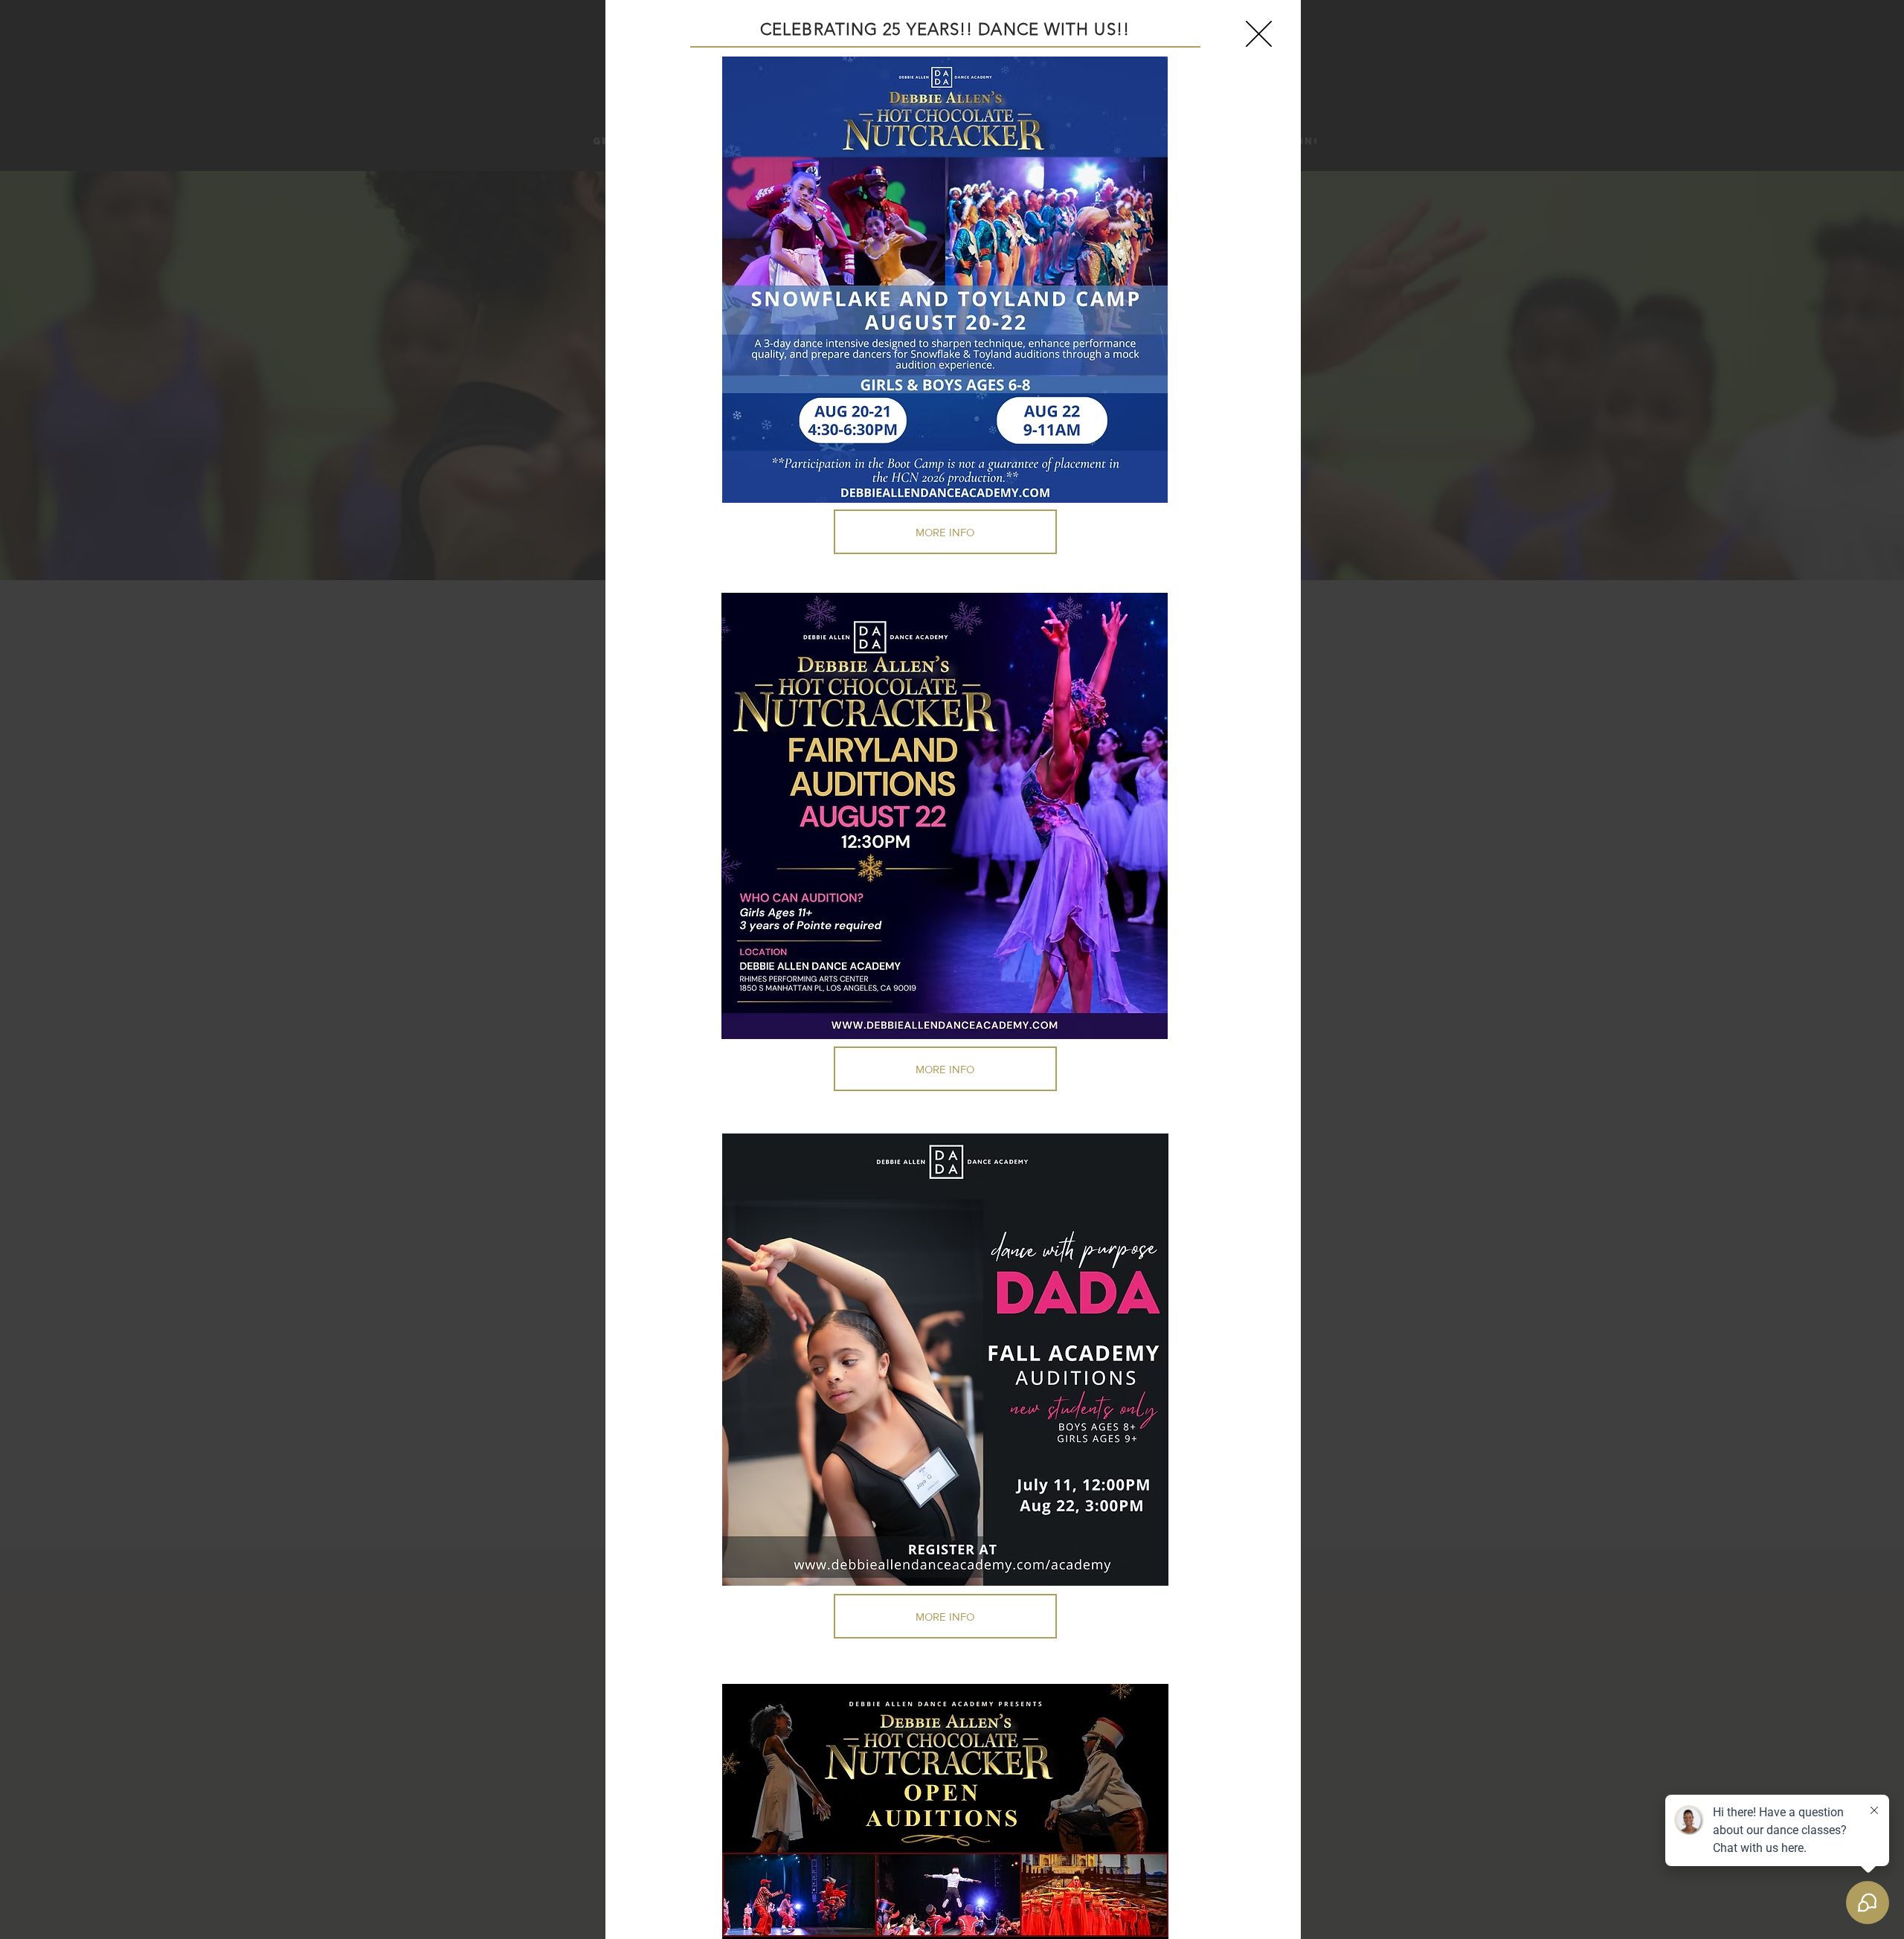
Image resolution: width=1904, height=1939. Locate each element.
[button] (1259, 34)
